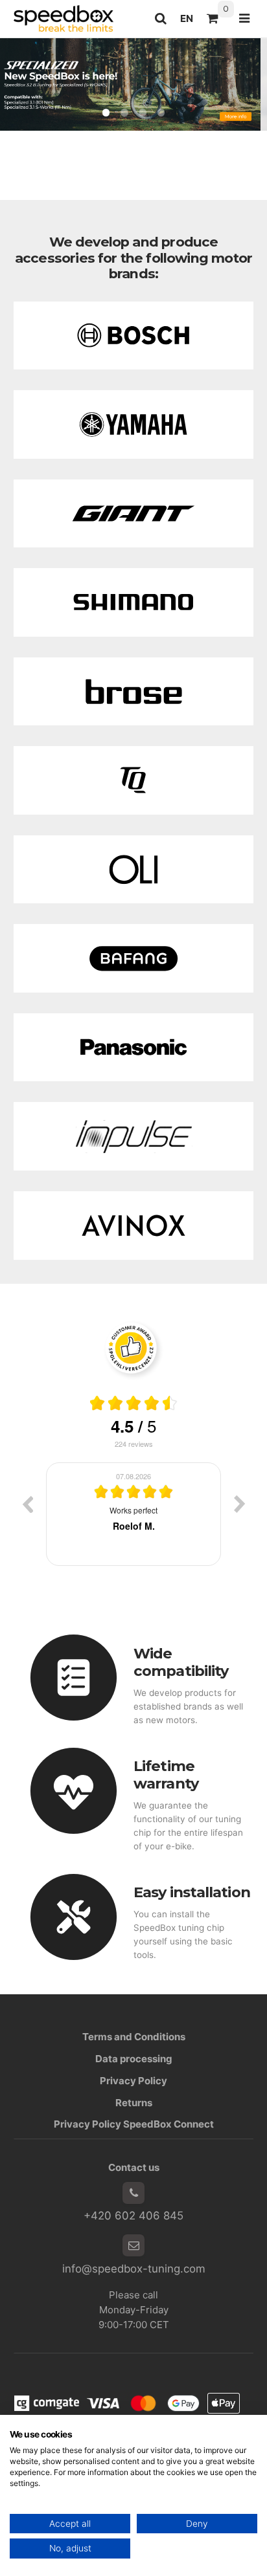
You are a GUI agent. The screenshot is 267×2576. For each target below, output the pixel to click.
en (190, 22)
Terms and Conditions (134, 2037)
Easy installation (192, 1892)
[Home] (64, 18)
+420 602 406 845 (133, 2216)
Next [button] (240, 1504)
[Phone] (133, 2193)
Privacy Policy (133, 2081)
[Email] (133, 2245)
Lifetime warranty (166, 1775)
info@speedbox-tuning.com (134, 2269)
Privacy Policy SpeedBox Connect (134, 2124)
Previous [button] (27, 1504)
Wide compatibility (181, 1662)
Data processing (134, 2059)
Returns (134, 2103)
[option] (133, 1514)
